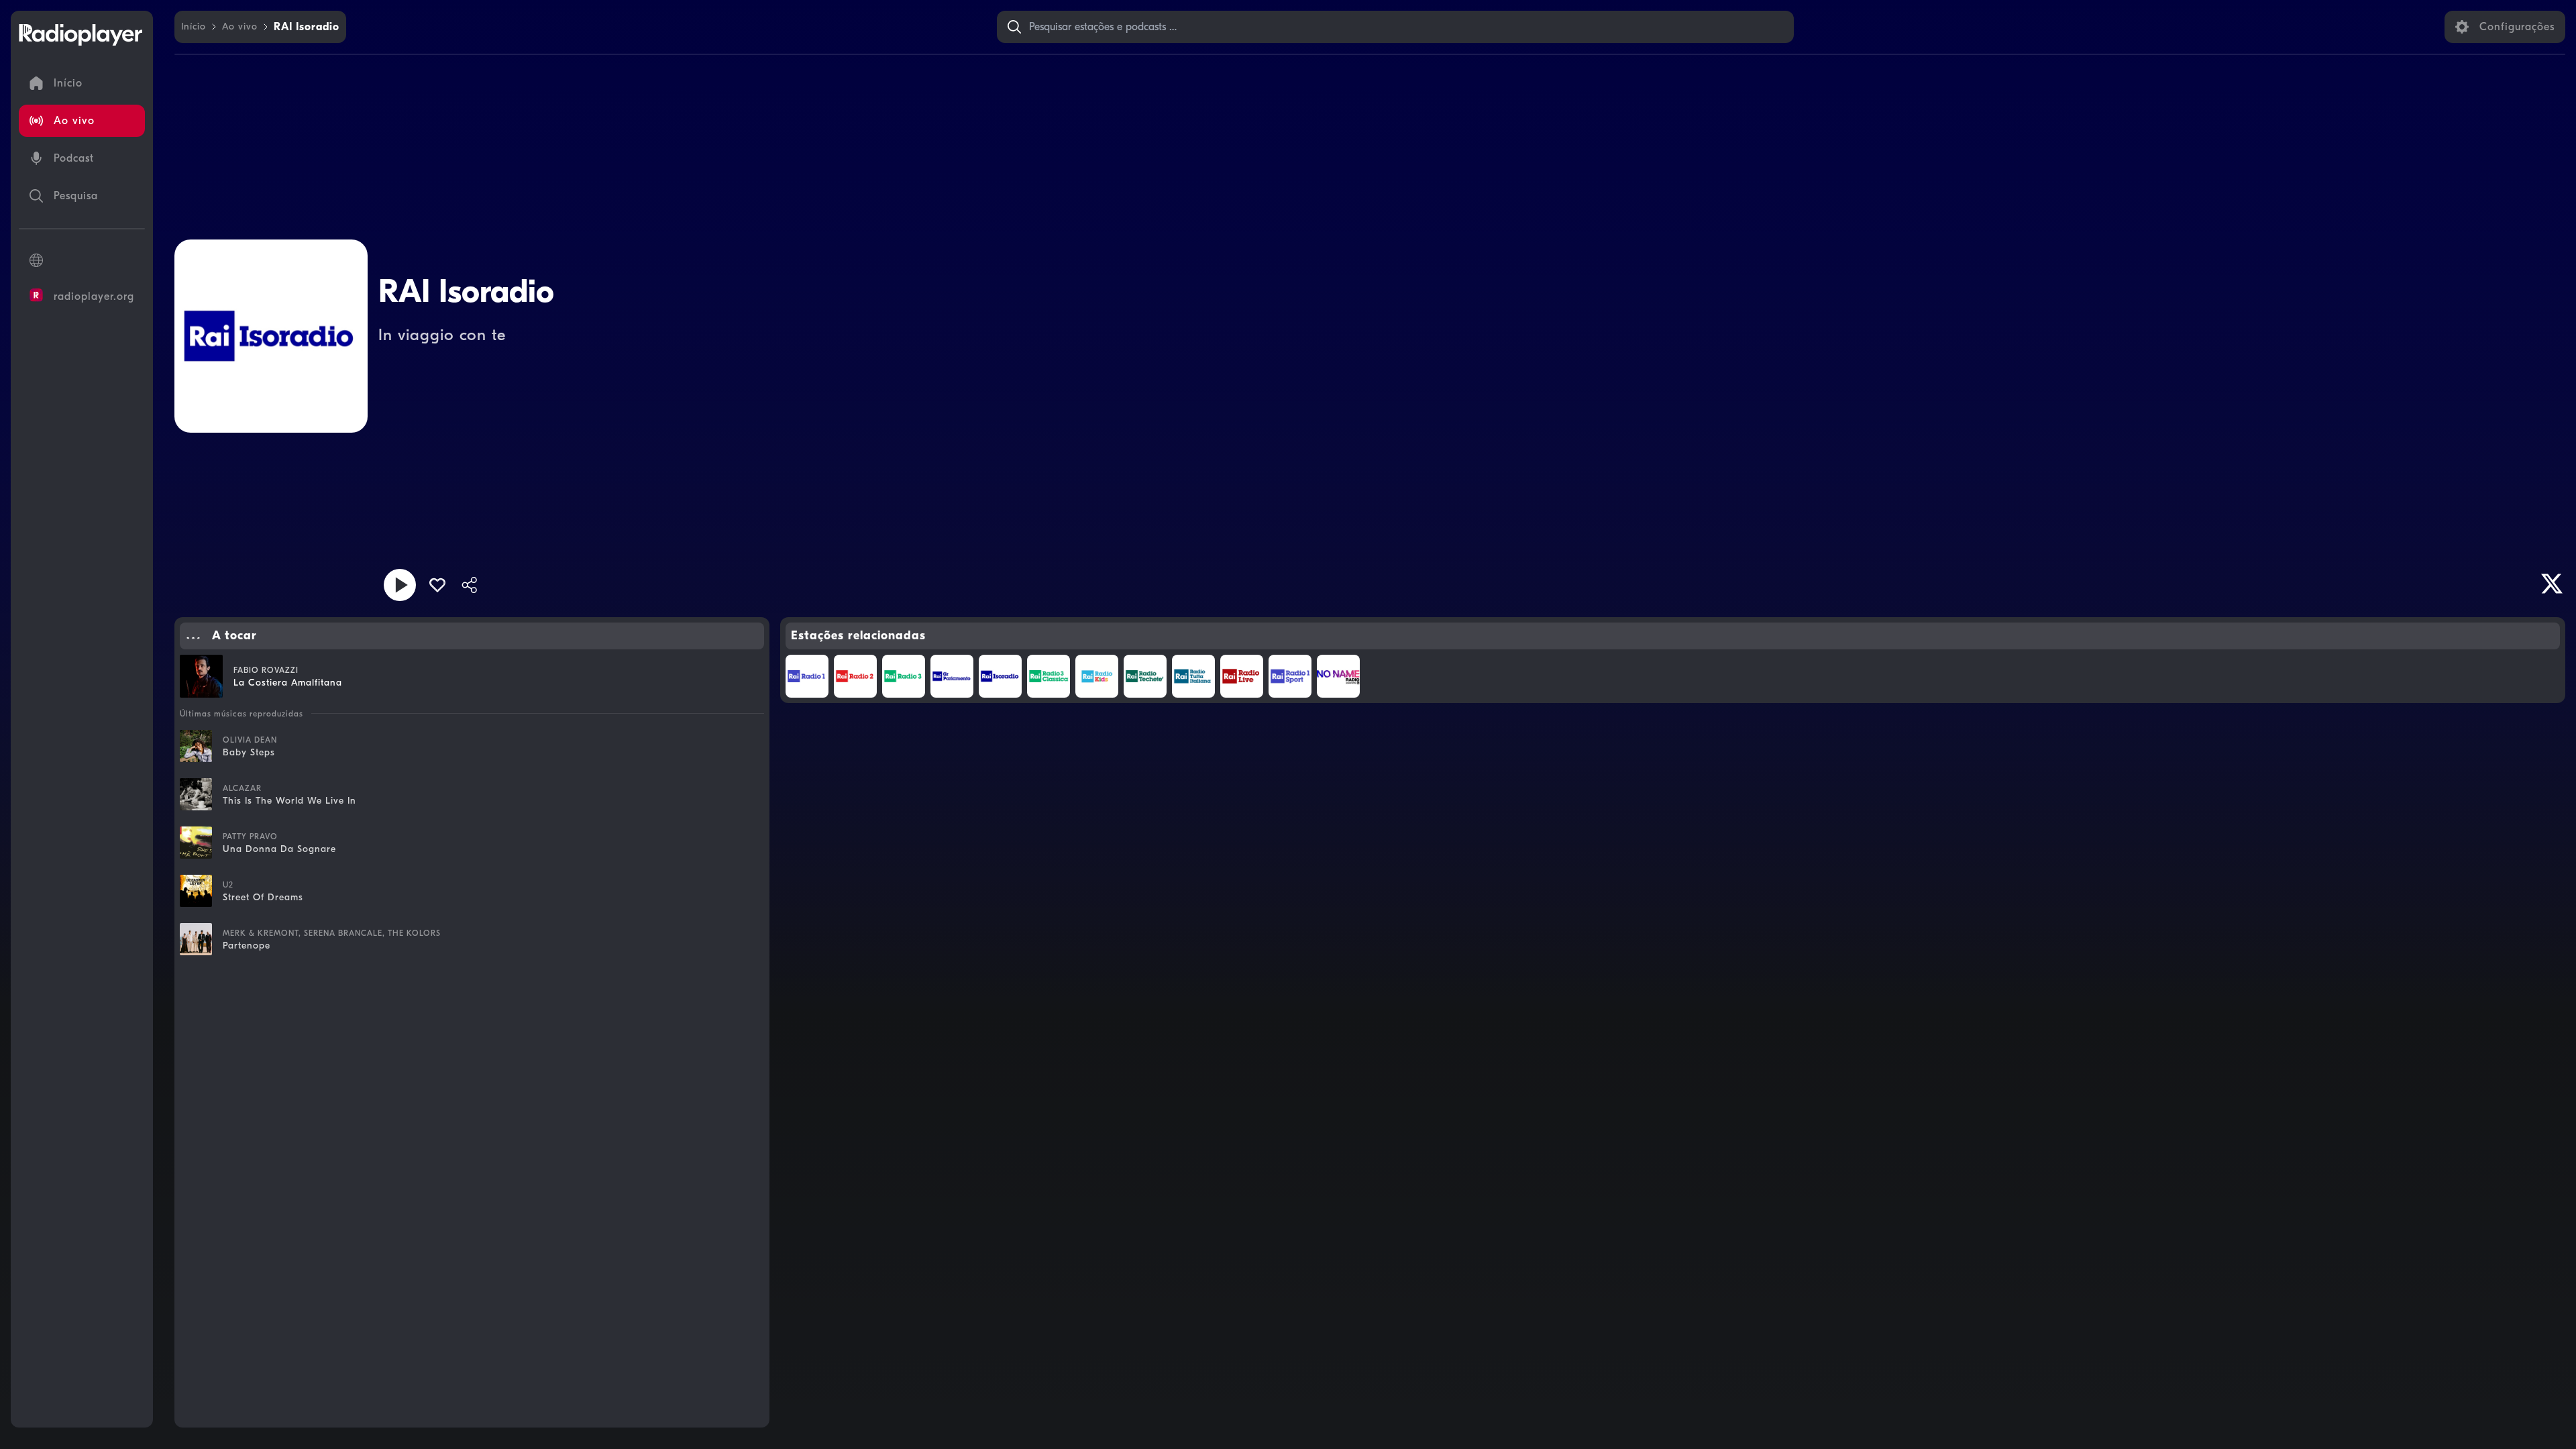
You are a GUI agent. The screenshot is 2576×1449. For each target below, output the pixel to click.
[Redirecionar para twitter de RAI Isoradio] (2552, 584)
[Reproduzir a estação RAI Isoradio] (400, 585)
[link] (194, 27)
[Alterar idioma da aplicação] (82, 260)
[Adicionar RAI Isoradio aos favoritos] (437, 585)
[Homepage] (80, 35)
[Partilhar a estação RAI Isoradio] (470, 585)
